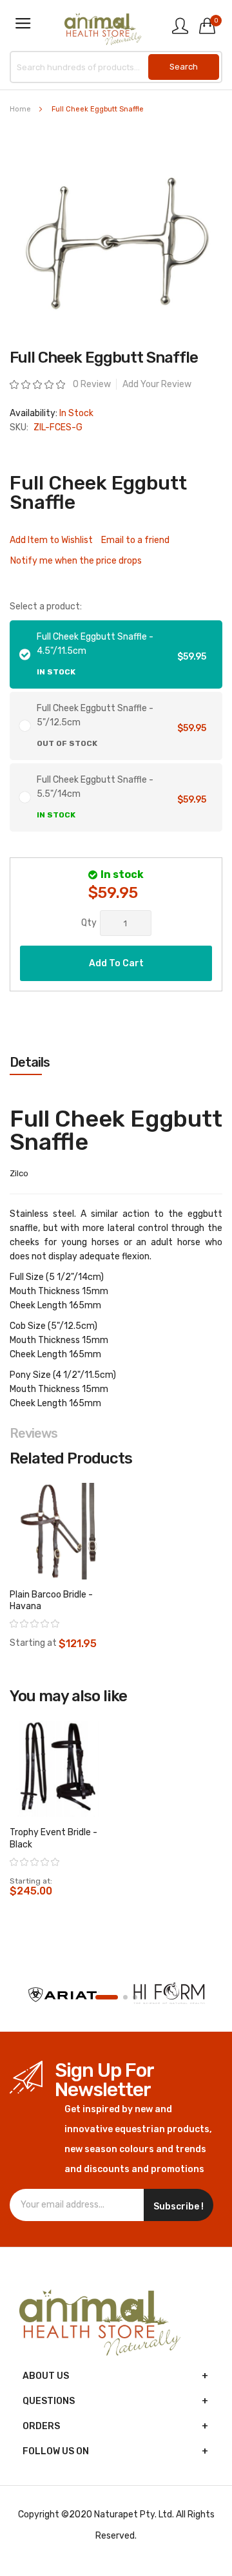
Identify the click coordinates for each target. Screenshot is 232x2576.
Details (30, 1062)
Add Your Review (157, 384)
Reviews (34, 1433)
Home (20, 109)
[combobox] (116, 67)
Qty (89, 923)
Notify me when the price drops (76, 561)
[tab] (116, 1062)
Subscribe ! (179, 2207)
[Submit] (184, 67)
